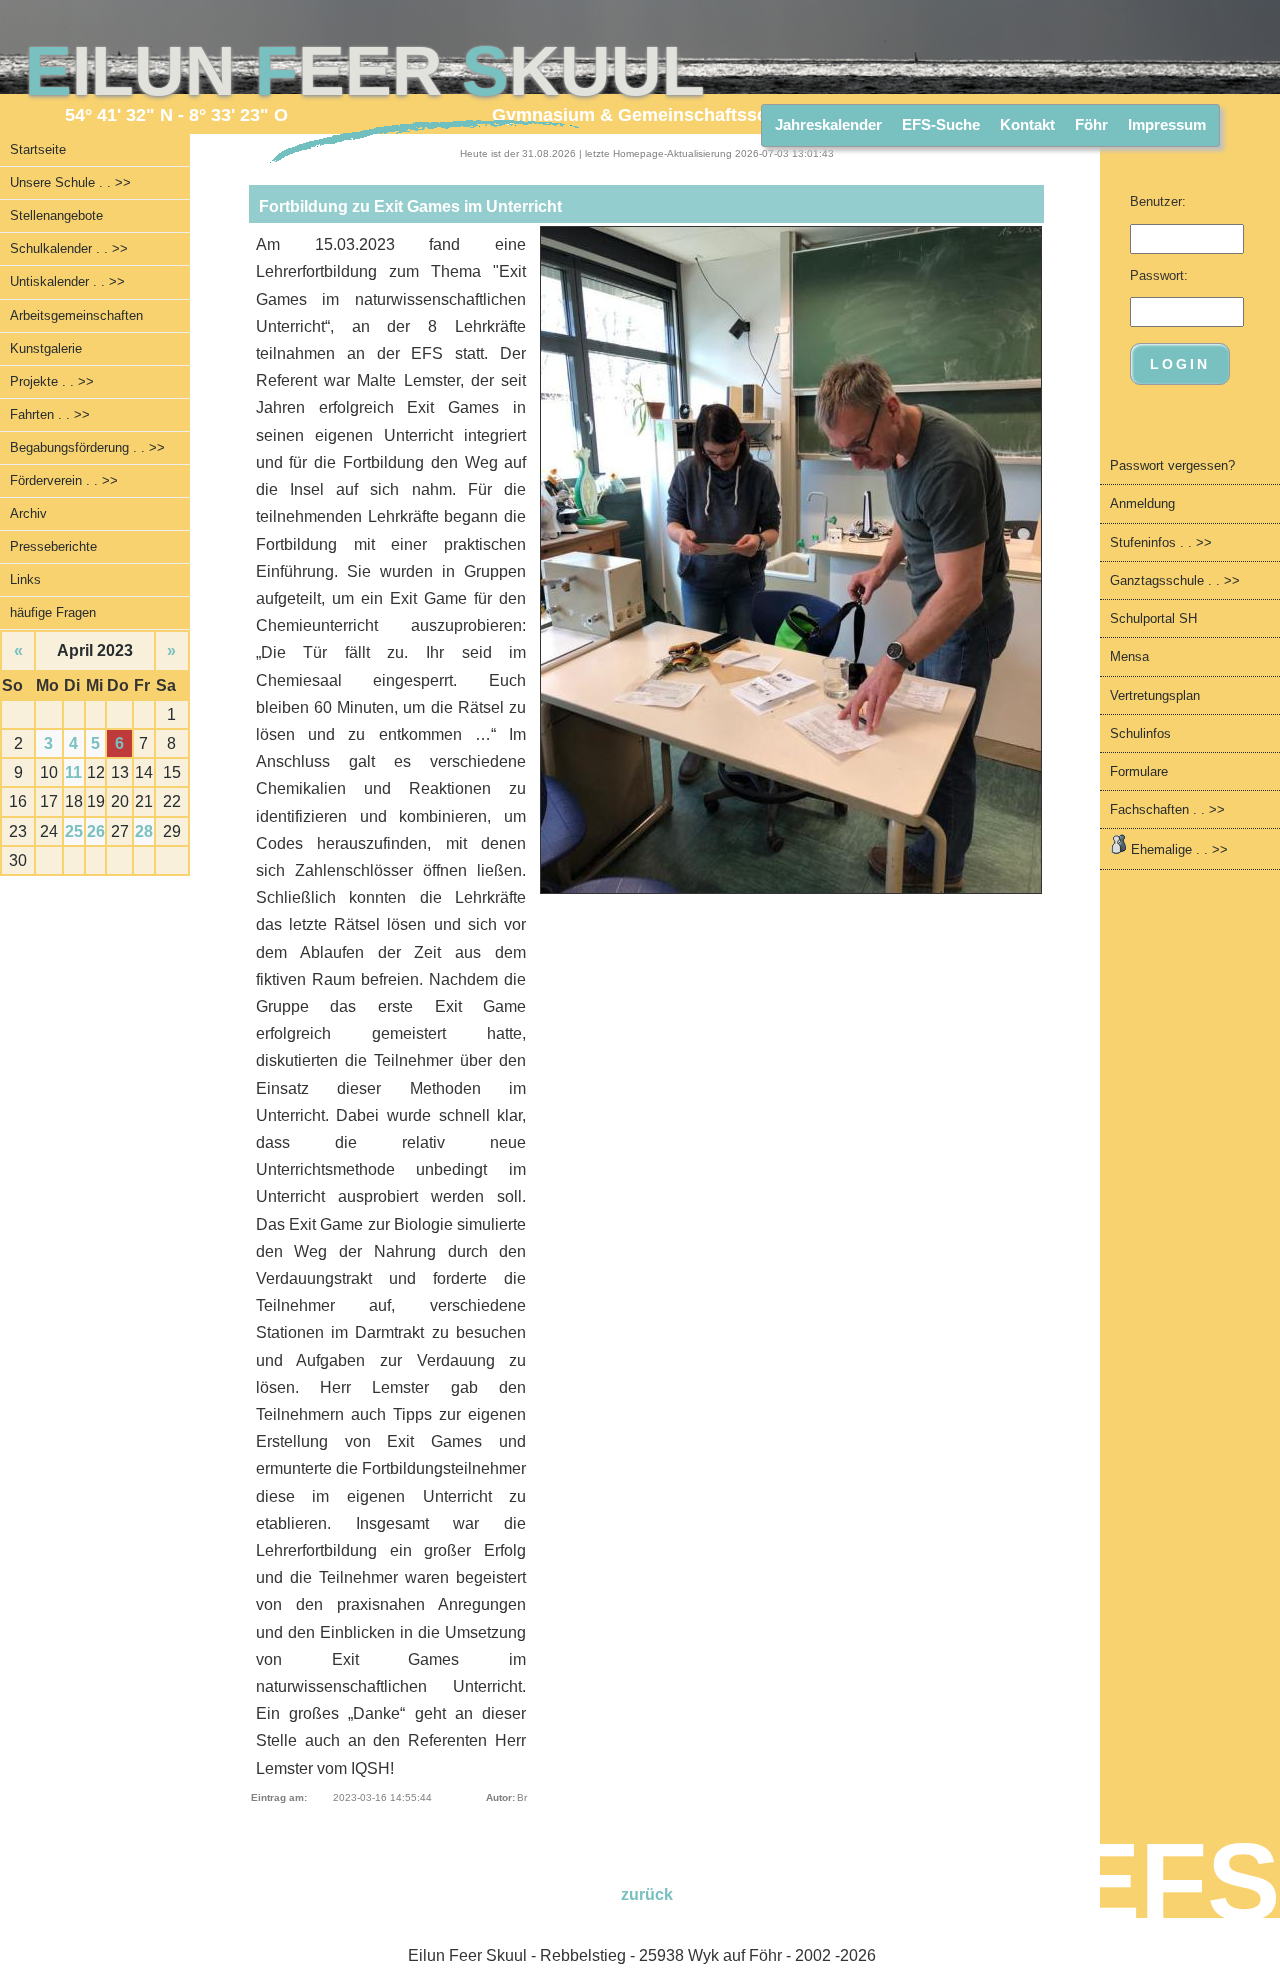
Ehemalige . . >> (1177, 849)
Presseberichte (53, 546)
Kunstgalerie (46, 348)
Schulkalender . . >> (69, 248)
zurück (647, 1894)
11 (73, 772)
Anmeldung (1142, 503)
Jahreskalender (828, 124)
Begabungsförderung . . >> (87, 447)
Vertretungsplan (1155, 695)
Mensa (1129, 656)
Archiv (28, 513)
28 (144, 831)
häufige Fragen (53, 612)
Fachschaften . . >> (1167, 809)
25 (74, 831)
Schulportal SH (1153, 618)
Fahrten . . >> (50, 414)
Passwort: (1159, 275)
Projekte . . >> (52, 381)
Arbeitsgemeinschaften (76, 315)
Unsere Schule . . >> (70, 182)
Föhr (1091, 124)
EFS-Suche (941, 124)
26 (96, 831)
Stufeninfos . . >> (1161, 542)
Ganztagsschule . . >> (1175, 580)
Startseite (38, 149)
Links (25, 579)
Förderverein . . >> (64, 480)
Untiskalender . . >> (67, 281)
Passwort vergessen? (1172, 465)
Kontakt (1027, 124)
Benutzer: (1158, 201)
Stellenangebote (56, 215)
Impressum (1167, 124)
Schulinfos (1140, 733)
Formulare (1139, 771)
